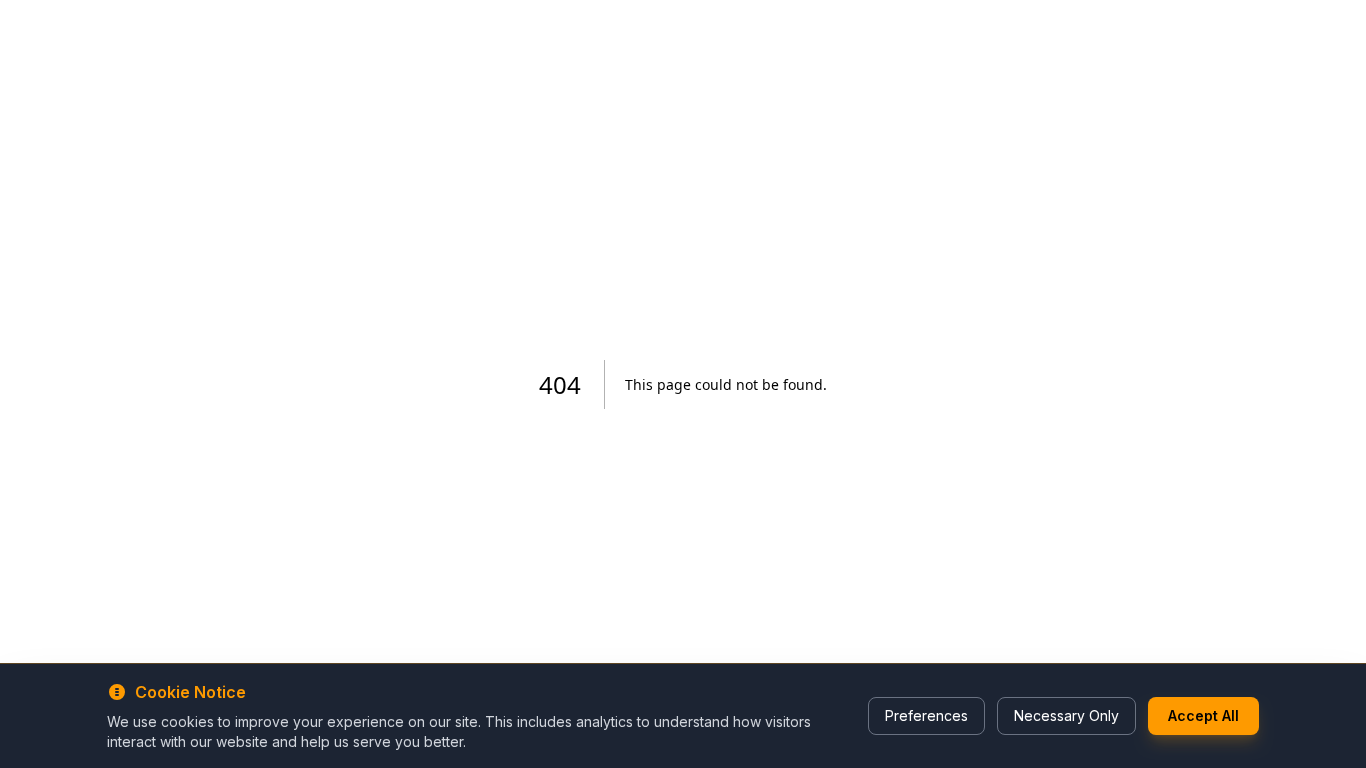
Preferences (926, 715)
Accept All (1203, 715)
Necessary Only (1066, 715)
